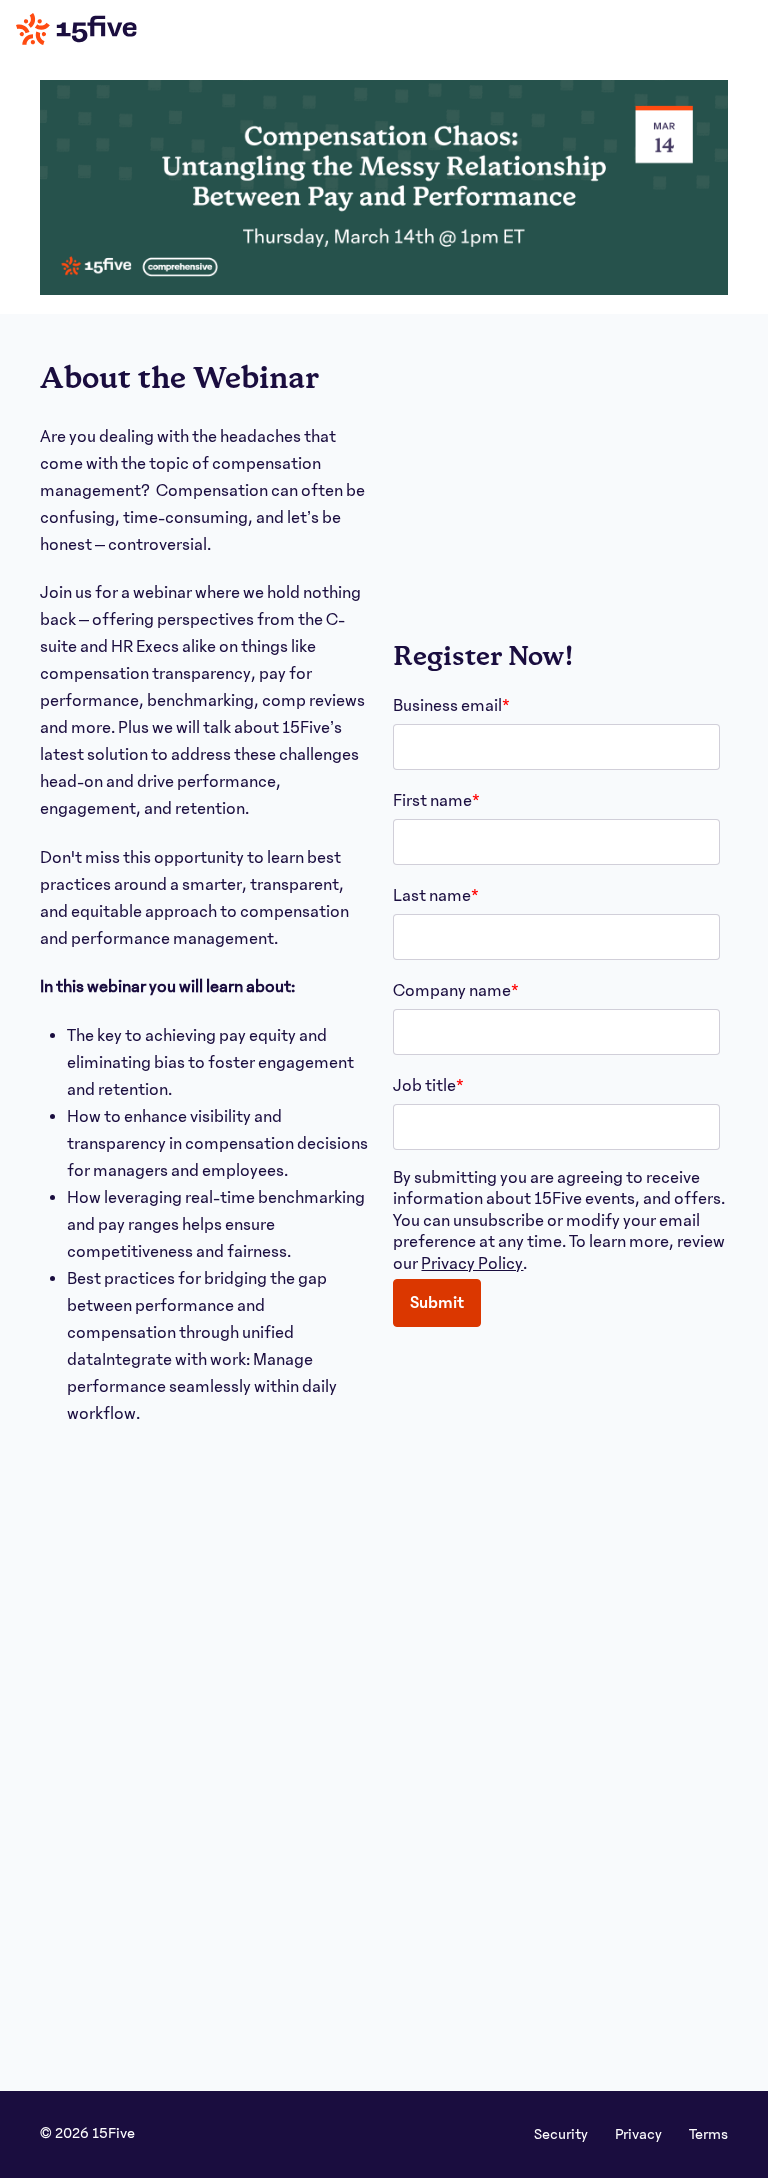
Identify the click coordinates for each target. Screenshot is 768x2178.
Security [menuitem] (562, 2134)
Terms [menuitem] (708, 2134)
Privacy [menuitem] (640, 2134)
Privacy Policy (472, 1264)
